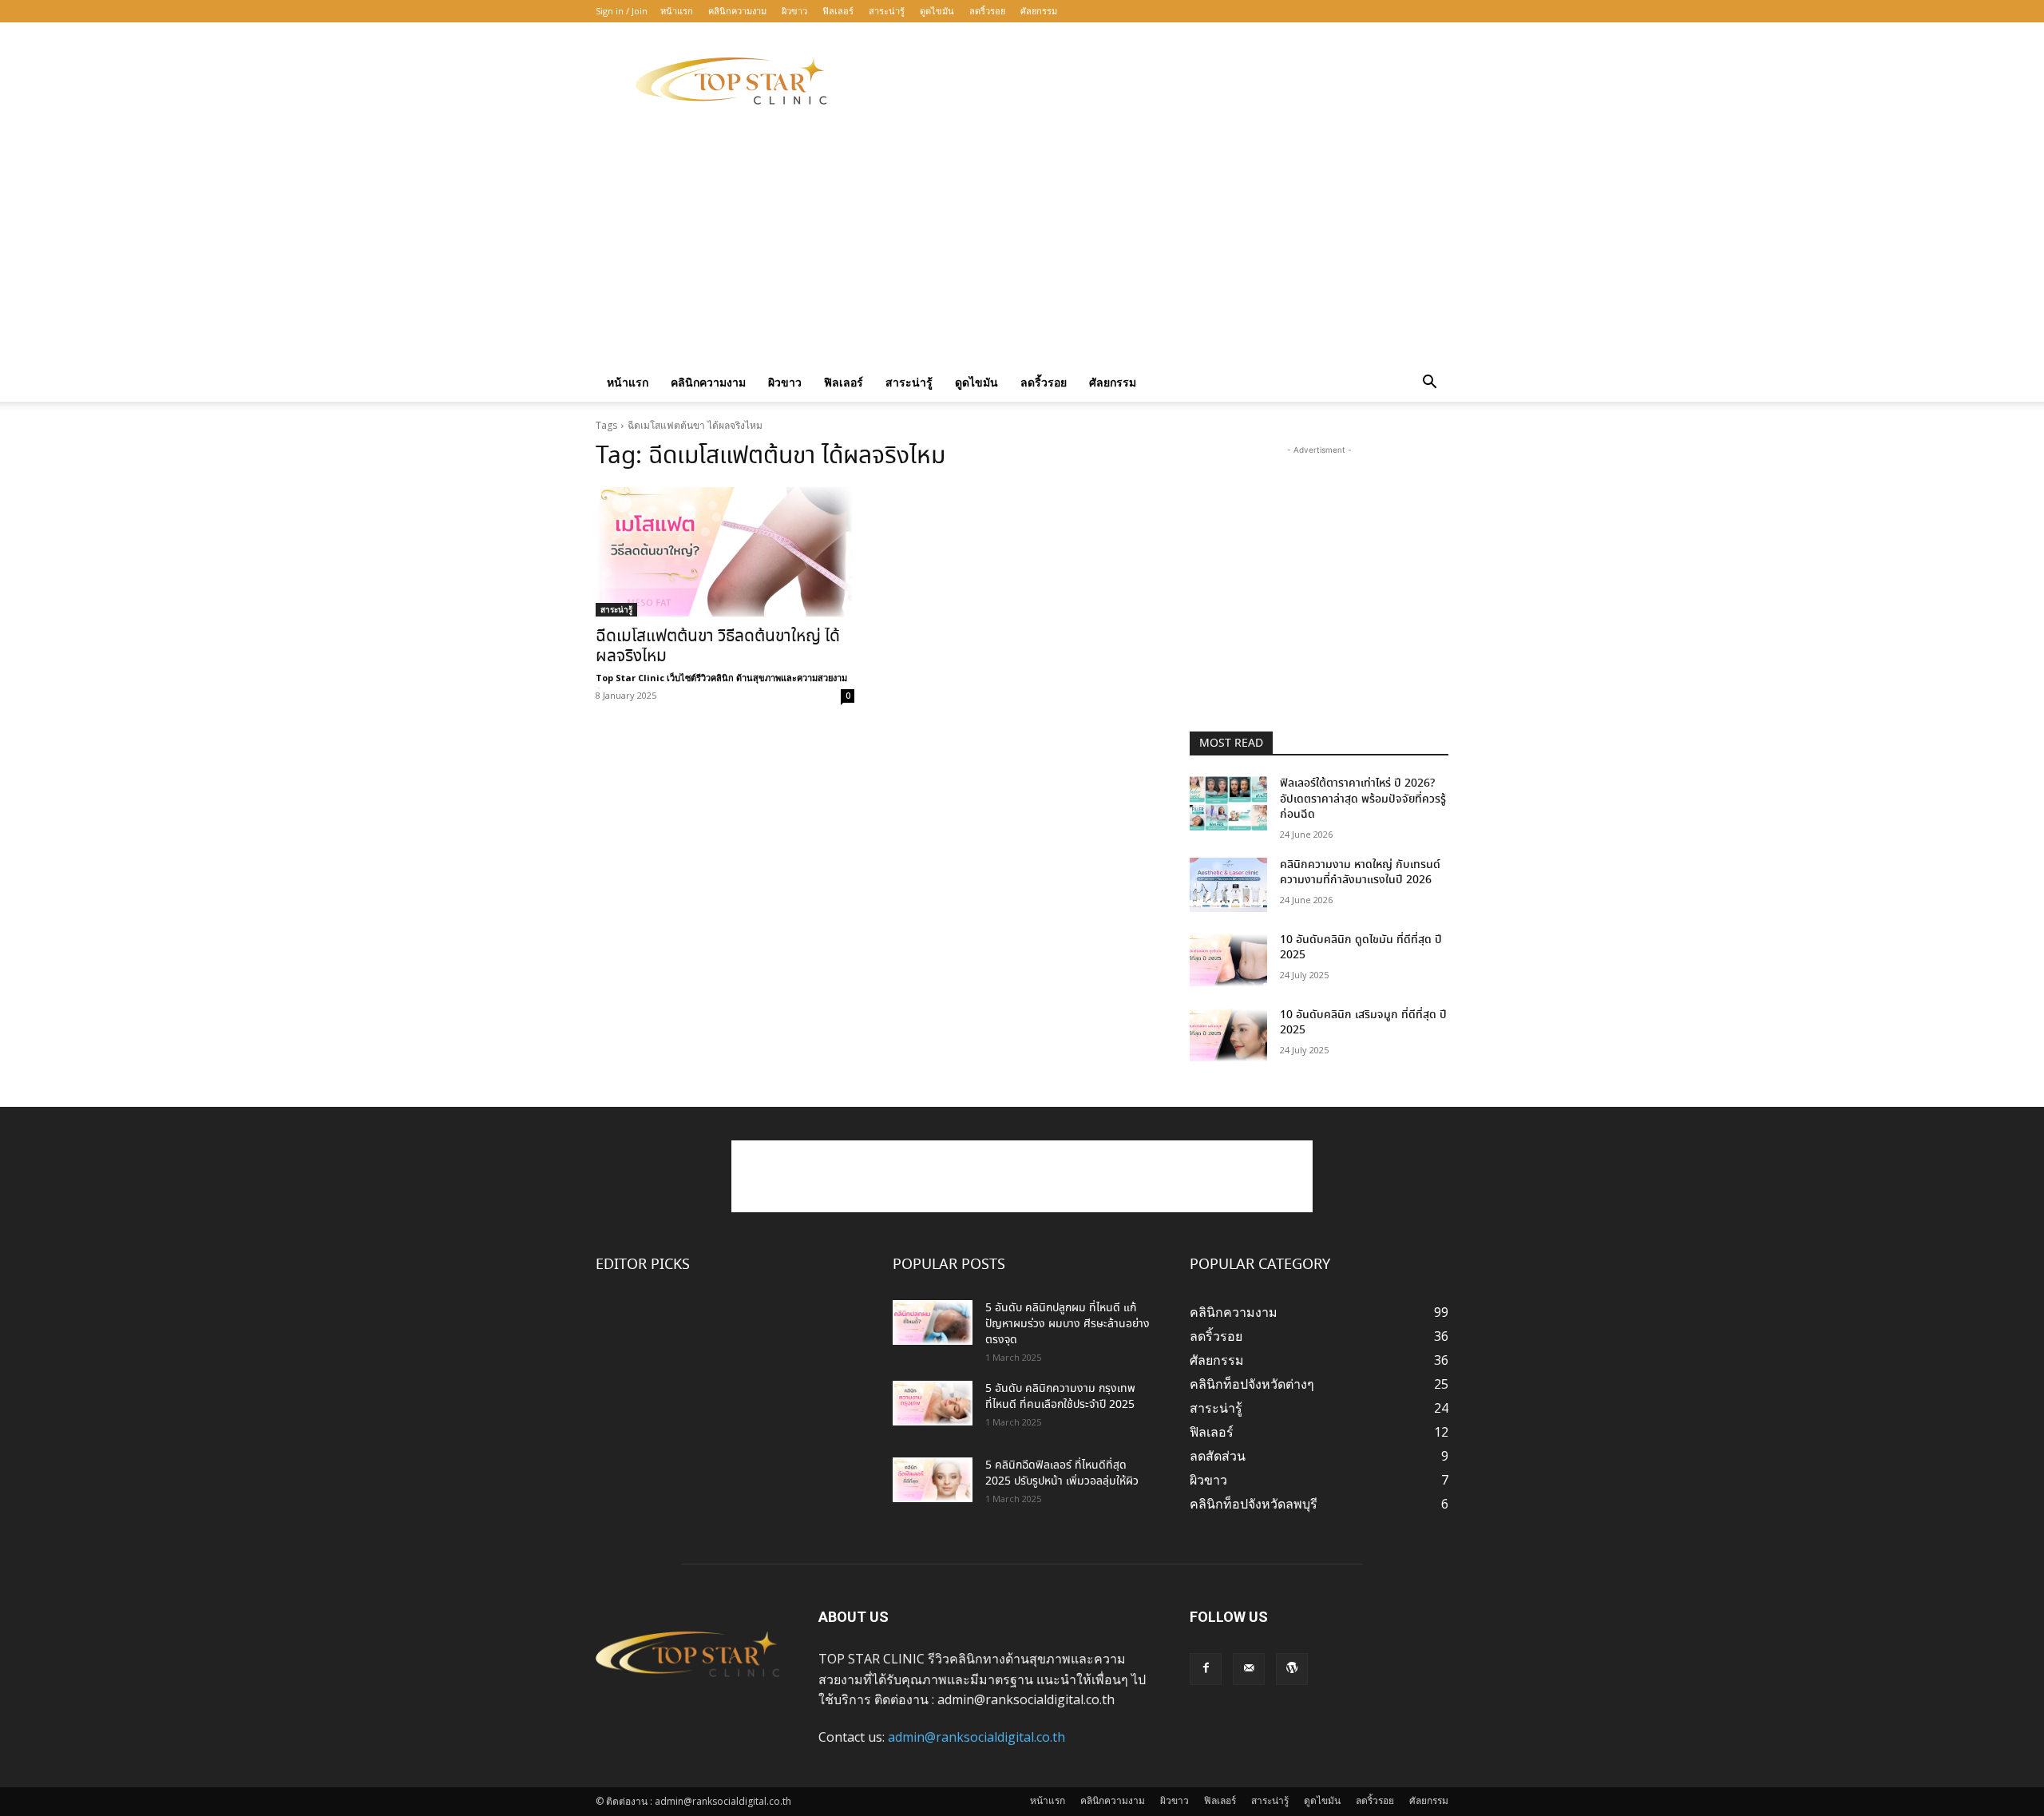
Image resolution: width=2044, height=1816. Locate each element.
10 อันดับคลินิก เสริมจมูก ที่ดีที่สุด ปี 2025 (1363, 1023)
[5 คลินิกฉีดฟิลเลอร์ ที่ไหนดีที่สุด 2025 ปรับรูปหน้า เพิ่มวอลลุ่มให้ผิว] (933, 1480)
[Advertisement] (1158, 81)
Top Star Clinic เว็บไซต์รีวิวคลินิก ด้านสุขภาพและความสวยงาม (721, 678)
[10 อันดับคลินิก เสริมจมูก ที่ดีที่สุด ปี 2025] (1228, 1035)
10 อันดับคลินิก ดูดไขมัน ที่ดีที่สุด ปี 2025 (1361, 948)
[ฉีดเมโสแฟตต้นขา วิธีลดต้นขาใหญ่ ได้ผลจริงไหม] (725, 552)
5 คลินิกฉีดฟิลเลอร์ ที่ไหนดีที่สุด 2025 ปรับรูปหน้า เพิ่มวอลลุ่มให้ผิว (1062, 1473)
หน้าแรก (677, 11)
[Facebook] (1206, 1669)
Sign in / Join (622, 11)
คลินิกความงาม (737, 11)
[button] (1429, 383)
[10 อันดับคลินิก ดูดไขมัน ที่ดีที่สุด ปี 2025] (1228, 960)
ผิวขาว (794, 11)
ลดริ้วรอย (987, 11)
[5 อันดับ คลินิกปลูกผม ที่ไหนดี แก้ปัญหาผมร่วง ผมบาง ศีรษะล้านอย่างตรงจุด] (933, 1322)
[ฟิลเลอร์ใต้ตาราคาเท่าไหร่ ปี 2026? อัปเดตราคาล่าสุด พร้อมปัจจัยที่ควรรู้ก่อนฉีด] (1228, 803)
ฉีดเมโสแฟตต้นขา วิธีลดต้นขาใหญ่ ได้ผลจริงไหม (718, 647)
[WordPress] (1292, 1669)
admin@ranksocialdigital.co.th (976, 1737)
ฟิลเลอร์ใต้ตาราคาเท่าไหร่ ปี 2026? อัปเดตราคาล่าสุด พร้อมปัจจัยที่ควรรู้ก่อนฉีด (1363, 799)
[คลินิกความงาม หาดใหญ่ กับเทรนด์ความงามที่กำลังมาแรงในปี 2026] (1228, 885)
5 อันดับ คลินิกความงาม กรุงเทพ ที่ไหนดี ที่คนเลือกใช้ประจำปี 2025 (1060, 1397)
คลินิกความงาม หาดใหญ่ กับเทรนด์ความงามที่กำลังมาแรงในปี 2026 (1360, 873)
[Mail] (1249, 1669)
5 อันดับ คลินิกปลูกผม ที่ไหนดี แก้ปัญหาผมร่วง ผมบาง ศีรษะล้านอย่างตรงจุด (1068, 1324)
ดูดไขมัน (937, 11)
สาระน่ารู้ (887, 11)
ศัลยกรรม (1039, 11)
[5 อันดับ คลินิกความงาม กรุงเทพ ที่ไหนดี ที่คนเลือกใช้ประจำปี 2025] (933, 1403)
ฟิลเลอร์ (838, 11)
